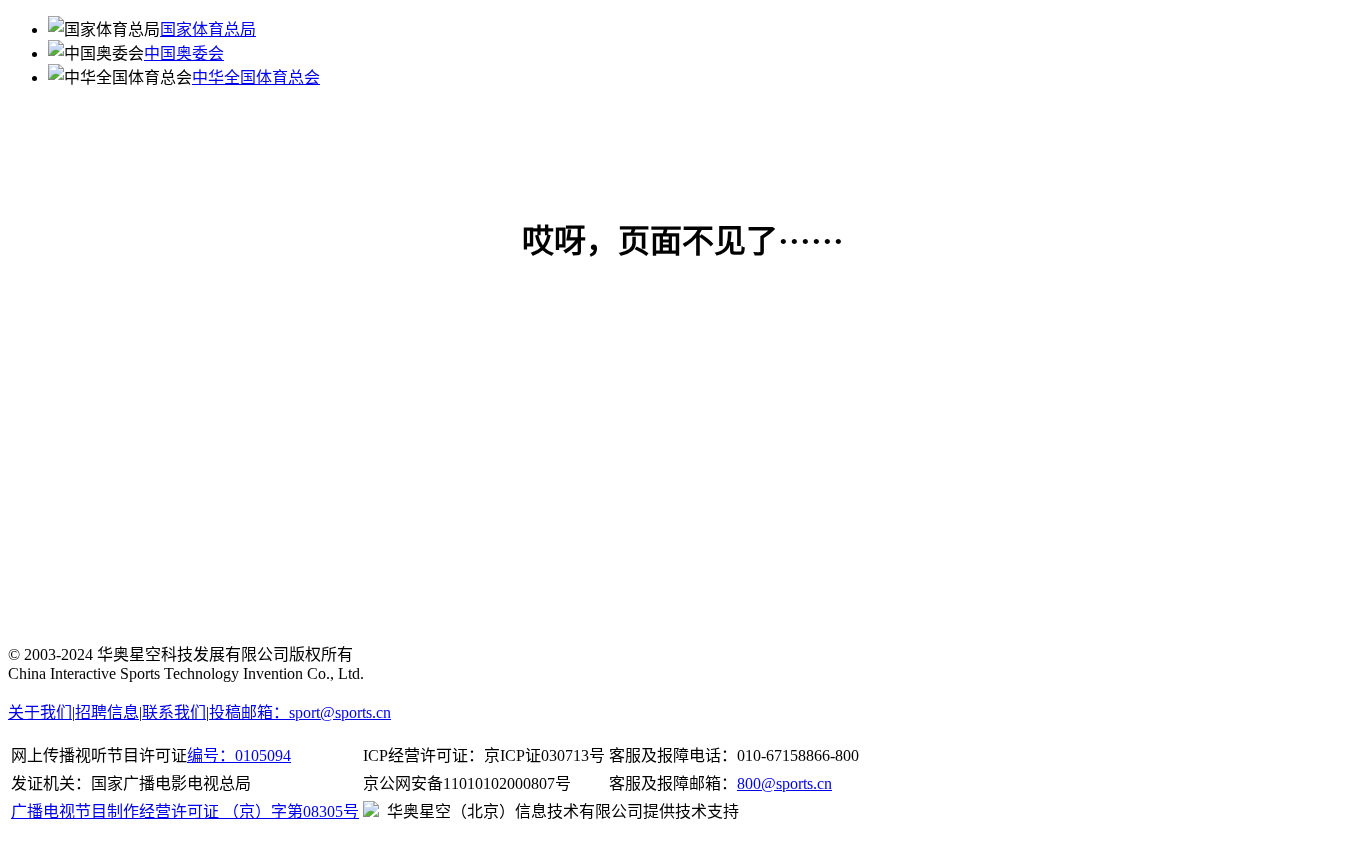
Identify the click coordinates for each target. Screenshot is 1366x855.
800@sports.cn (784, 783)
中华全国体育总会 (256, 77)
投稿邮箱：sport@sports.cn (300, 712)
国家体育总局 (208, 29)
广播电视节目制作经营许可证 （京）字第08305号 (185, 811)
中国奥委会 (184, 53)
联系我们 (174, 712)
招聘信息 (107, 712)
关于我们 (40, 712)
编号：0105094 (239, 755)
